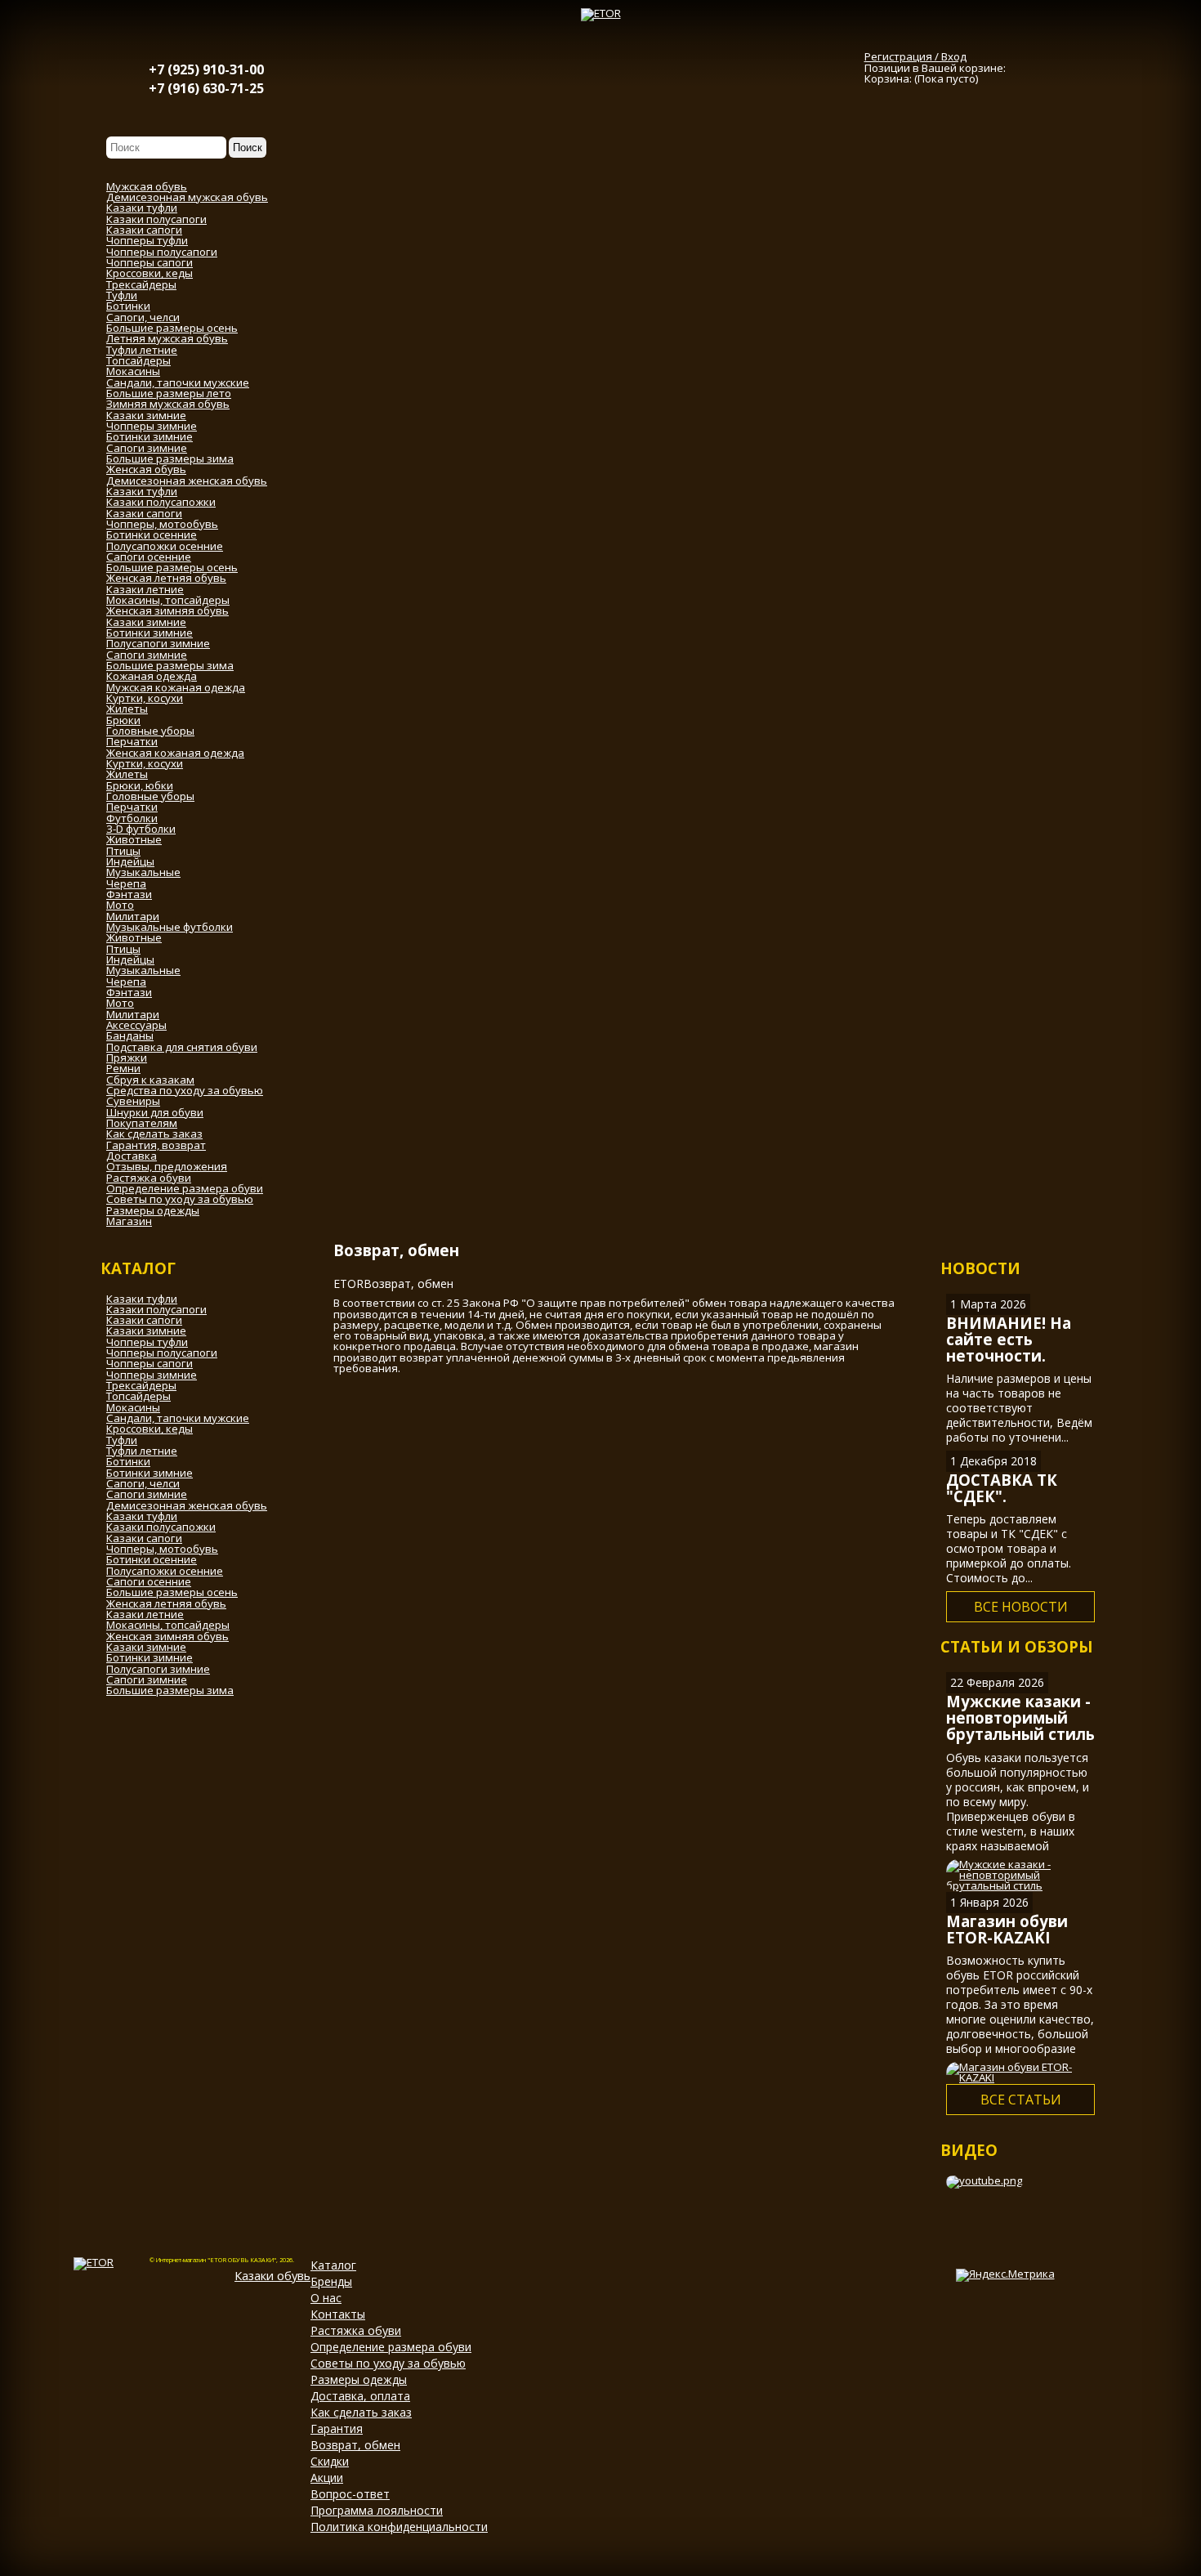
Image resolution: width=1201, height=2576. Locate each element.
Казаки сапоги (144, 1320)
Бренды (331, 2281)
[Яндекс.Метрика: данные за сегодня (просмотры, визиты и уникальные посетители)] (1005, 2275)
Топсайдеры (138, 1396)
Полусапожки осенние (165, 1571)
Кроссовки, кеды (150, 1429)
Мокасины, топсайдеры (168, 1625)
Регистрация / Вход (915, 56)
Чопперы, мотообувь (162, 1549)
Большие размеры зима (170, 1690)
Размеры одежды (359, 2379)
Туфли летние (142, 1451)
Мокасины (133, 1407)
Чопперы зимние (152, 1375)
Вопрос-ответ (350, 2494)
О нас (326, 2298)
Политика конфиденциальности (399, 2527)
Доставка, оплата (360, 2396)
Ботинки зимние (150, 1473)
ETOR (348, 1284)
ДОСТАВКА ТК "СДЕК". (1002, 1488)
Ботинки (128, 1461)
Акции (327, 2478)
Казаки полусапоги (156, 1309)
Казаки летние (145, 1614)
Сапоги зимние (147, 1494)
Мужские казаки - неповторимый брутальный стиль (1020, 1717)
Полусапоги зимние (158, 1669)
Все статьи (1021, 2100)
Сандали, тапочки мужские (178, 1418)
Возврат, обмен (355, 2445)
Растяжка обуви (356, 2330)
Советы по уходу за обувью (388, 2363)
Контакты (338, 2314)
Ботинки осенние (152, 1559)
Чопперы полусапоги (162, 1353)
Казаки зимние (146, 1330)
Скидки (330, 2461)
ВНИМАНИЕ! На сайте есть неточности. (1009, 1339)
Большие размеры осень (172, 1592)
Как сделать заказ (361, 2412)
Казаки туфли (142, 1299)
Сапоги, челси (143, 1483)
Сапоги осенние (149, 1581)
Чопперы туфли (147, 1342)
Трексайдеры (141, 1385)
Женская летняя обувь (166, 1603)
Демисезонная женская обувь (187, 1505)
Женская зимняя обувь (167, 1636)
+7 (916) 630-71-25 (206, 88)
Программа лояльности (377, 2510)
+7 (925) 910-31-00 (206, 69)
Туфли (122, 1440)
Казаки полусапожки (161, 1527)
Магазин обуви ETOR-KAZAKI (1007, 1929)
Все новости (1021, 1607)
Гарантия (337, 2428)
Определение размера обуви (391, 2347)
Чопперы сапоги (150, 1363)
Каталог (333, 2265)
